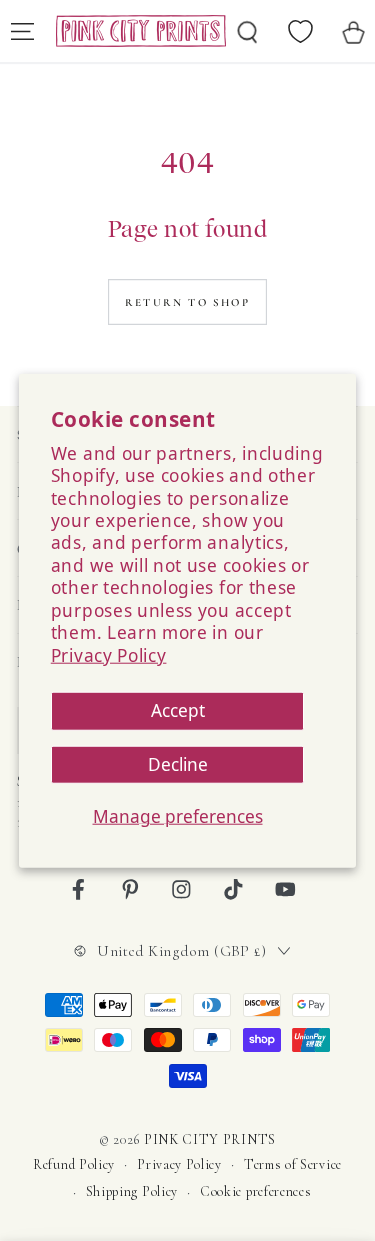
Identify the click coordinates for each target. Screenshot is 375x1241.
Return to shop (187, 302)
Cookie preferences (255, 1191)
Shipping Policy (132, 1191)
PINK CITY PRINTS (210, 1139)
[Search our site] (248, 31)
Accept (178, 710)
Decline (178, 763)
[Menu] (22, 31)
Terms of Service (293, 1164)
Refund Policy (74, 1164)
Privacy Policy (109, 654)
